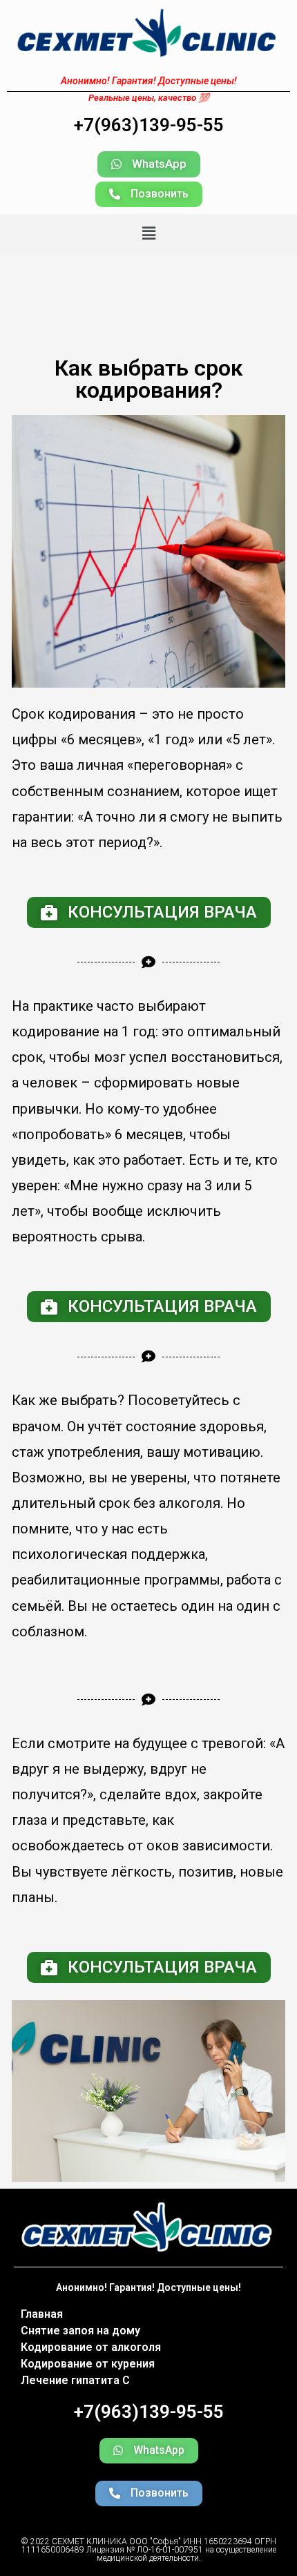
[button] (149, 164)
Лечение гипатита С (75, 2380)
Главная (42, 2314)
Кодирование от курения (88, 2364)
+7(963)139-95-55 (149, 125)
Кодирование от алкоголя (91, 2347)
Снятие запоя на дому (80, 2331)
